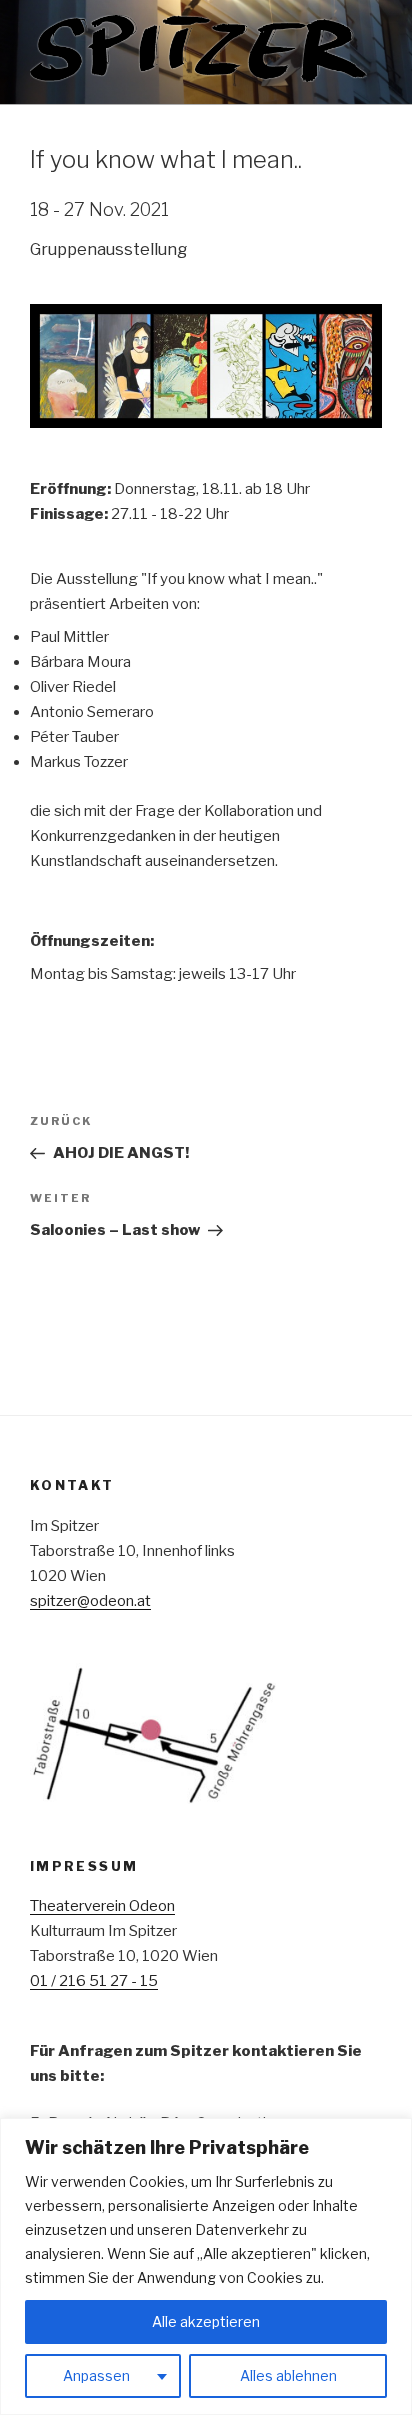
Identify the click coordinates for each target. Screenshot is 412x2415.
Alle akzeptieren (206, 2321)
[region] (206, 2266)
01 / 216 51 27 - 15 (94, 1981)
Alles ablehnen (288, 2375)
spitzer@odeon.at (90, 1601)
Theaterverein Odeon (102, 1906)
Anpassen (96, 2375)
